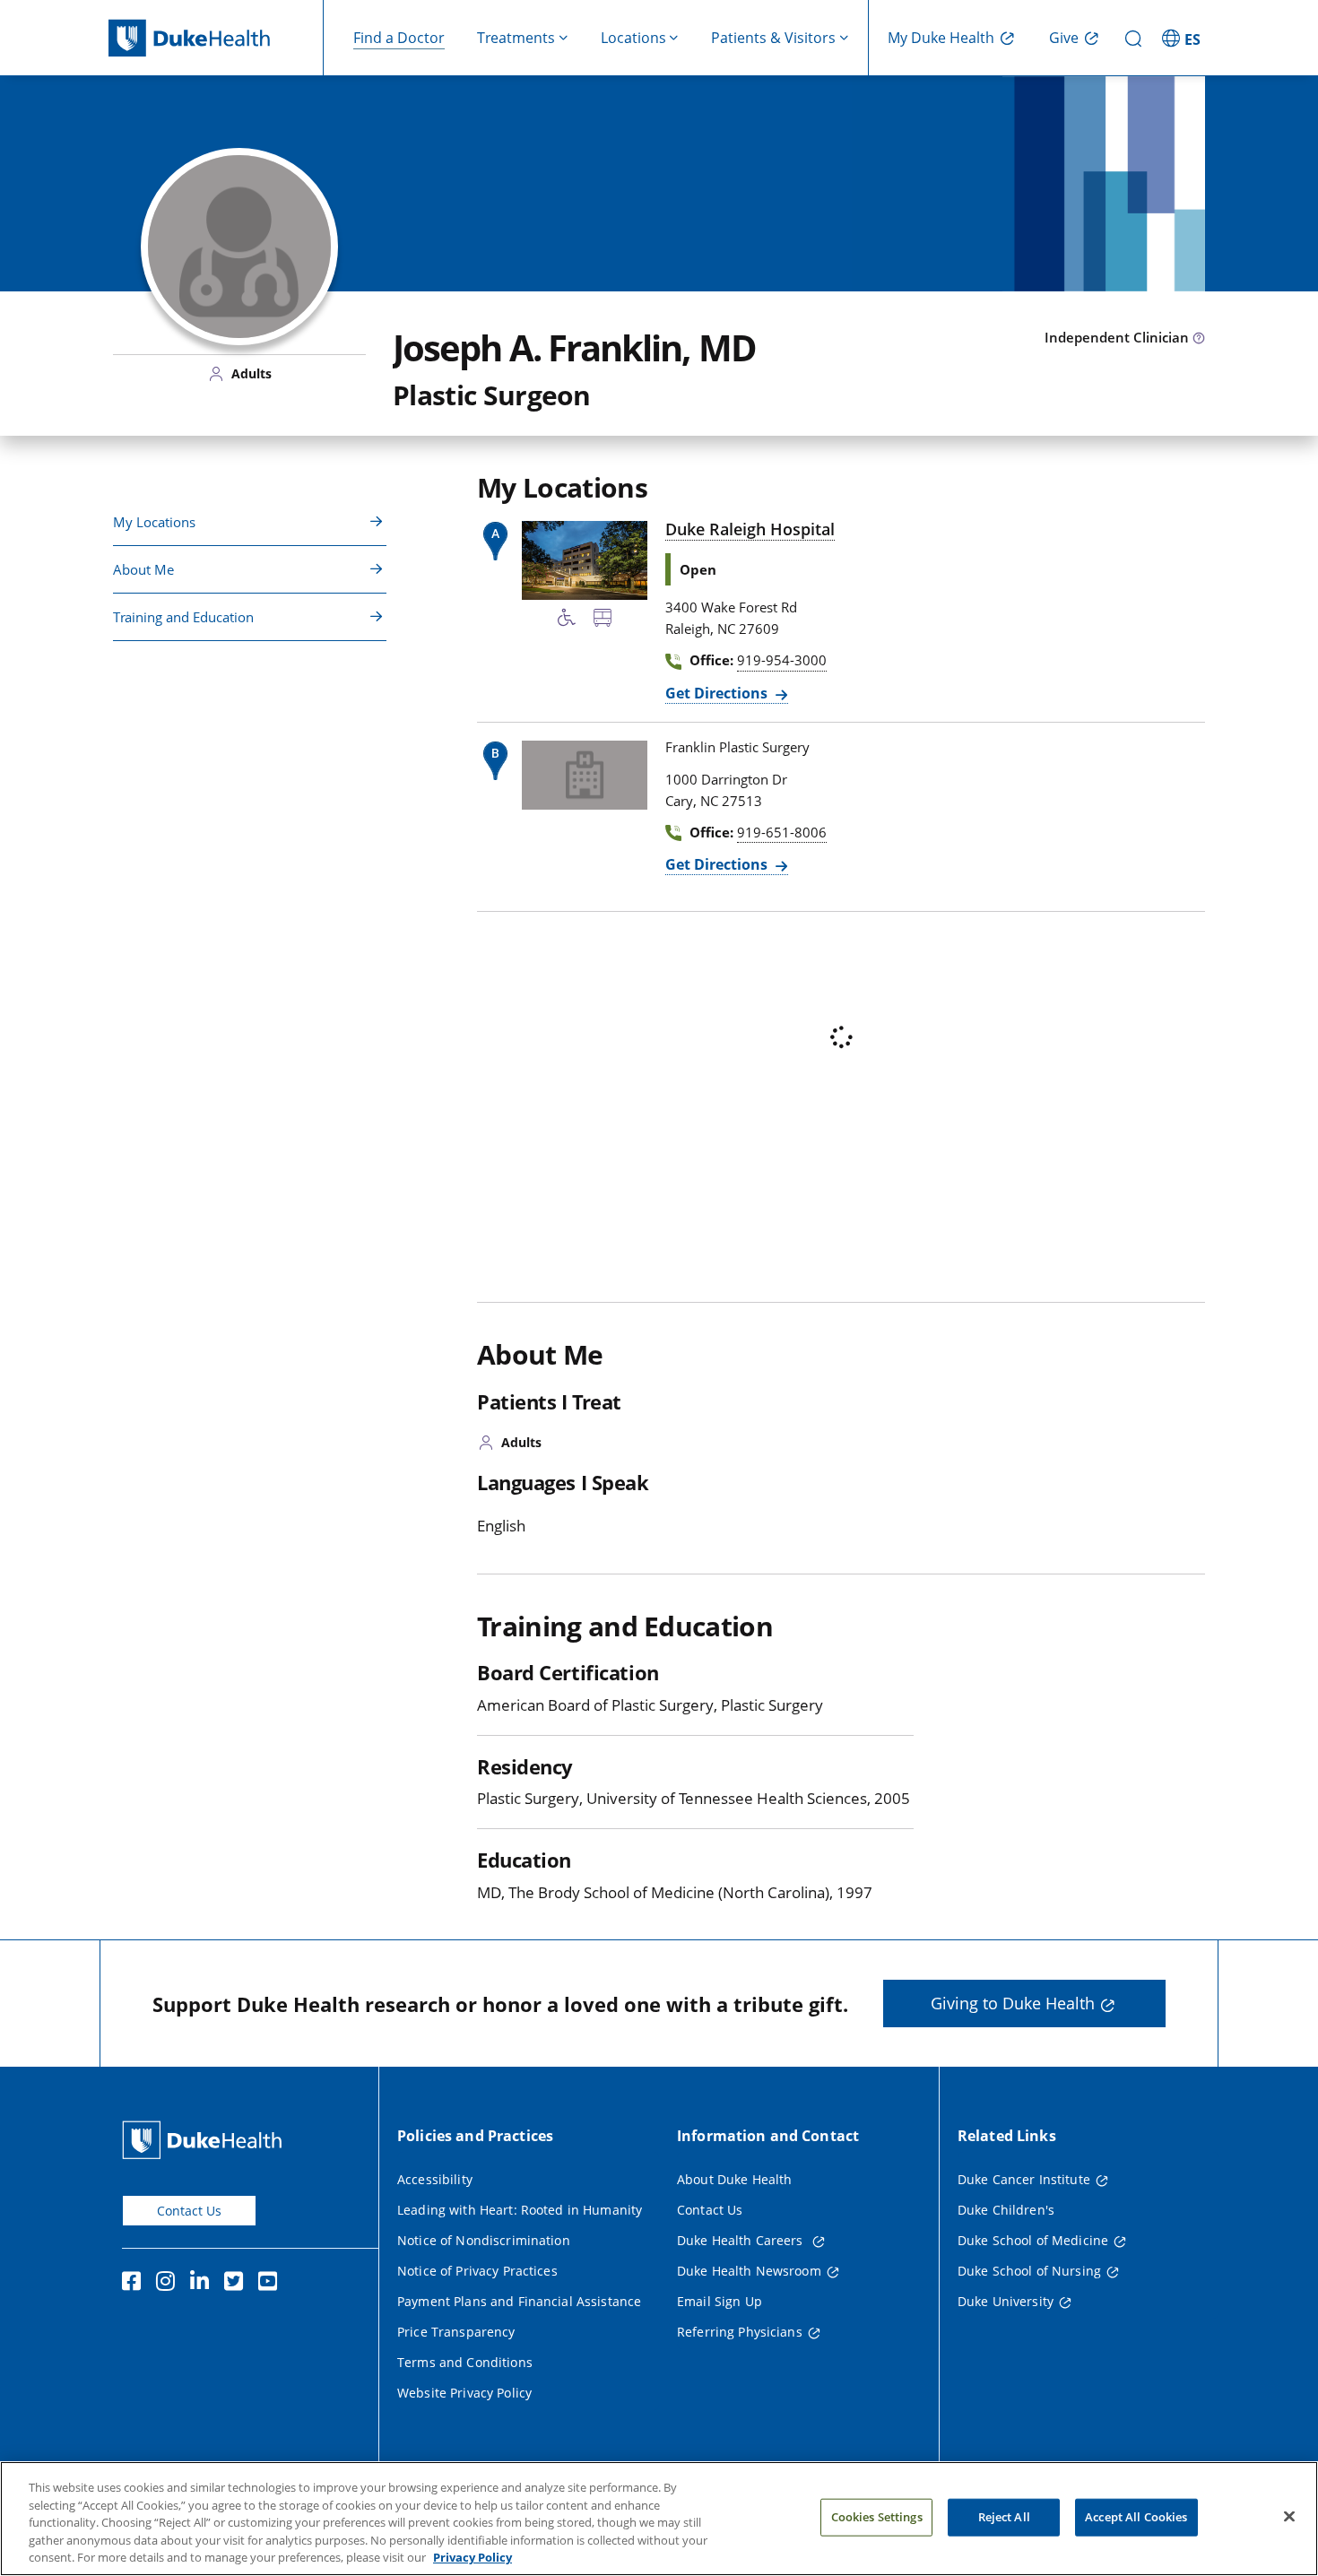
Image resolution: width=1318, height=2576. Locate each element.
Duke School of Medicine (1033, 2240)
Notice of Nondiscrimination (484, 2240)
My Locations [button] (154, 522)
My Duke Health (941, 38)
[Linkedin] (204, 2284)
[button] (1184, 38)
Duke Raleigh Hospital (750, 529)
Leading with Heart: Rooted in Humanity (520, 2210)
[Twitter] (238, 2284)
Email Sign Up (720, 2301)
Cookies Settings (877, 2517)
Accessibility (435, 2179)
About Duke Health (734, 2179)
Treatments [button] (516, 38)
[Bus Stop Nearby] (603, 620)
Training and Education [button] (183, 617)
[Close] (1289, 2517)
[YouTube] (272, 2284)
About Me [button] (143, 569)
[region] (659, 2519)
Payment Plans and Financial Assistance (519, 2301)
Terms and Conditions (465, 2362)
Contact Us (189, 2211)
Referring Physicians (740, 2332)
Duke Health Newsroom (749, 2271)
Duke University (1006, 2301)
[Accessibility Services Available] (567, 620)
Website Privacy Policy (464, 2393)
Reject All (1004, 2517)
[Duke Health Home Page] (206, 2140)
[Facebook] (135, 2284)
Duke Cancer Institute (1024, 2179)
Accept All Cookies (1136, 2517)
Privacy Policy (473, 2557)
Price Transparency (456, 2332)
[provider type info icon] (1199, 339)
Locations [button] (633, 38)
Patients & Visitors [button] (773, 38)
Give (1064, 38)
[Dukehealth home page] (216, 38)
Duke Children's (1006, 2210)
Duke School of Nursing (1029, 2271)
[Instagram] (169, 2284)
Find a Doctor (399, 38)
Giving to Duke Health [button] (1013, 2003)
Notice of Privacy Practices (477, 2271)
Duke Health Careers (742, 2240)
